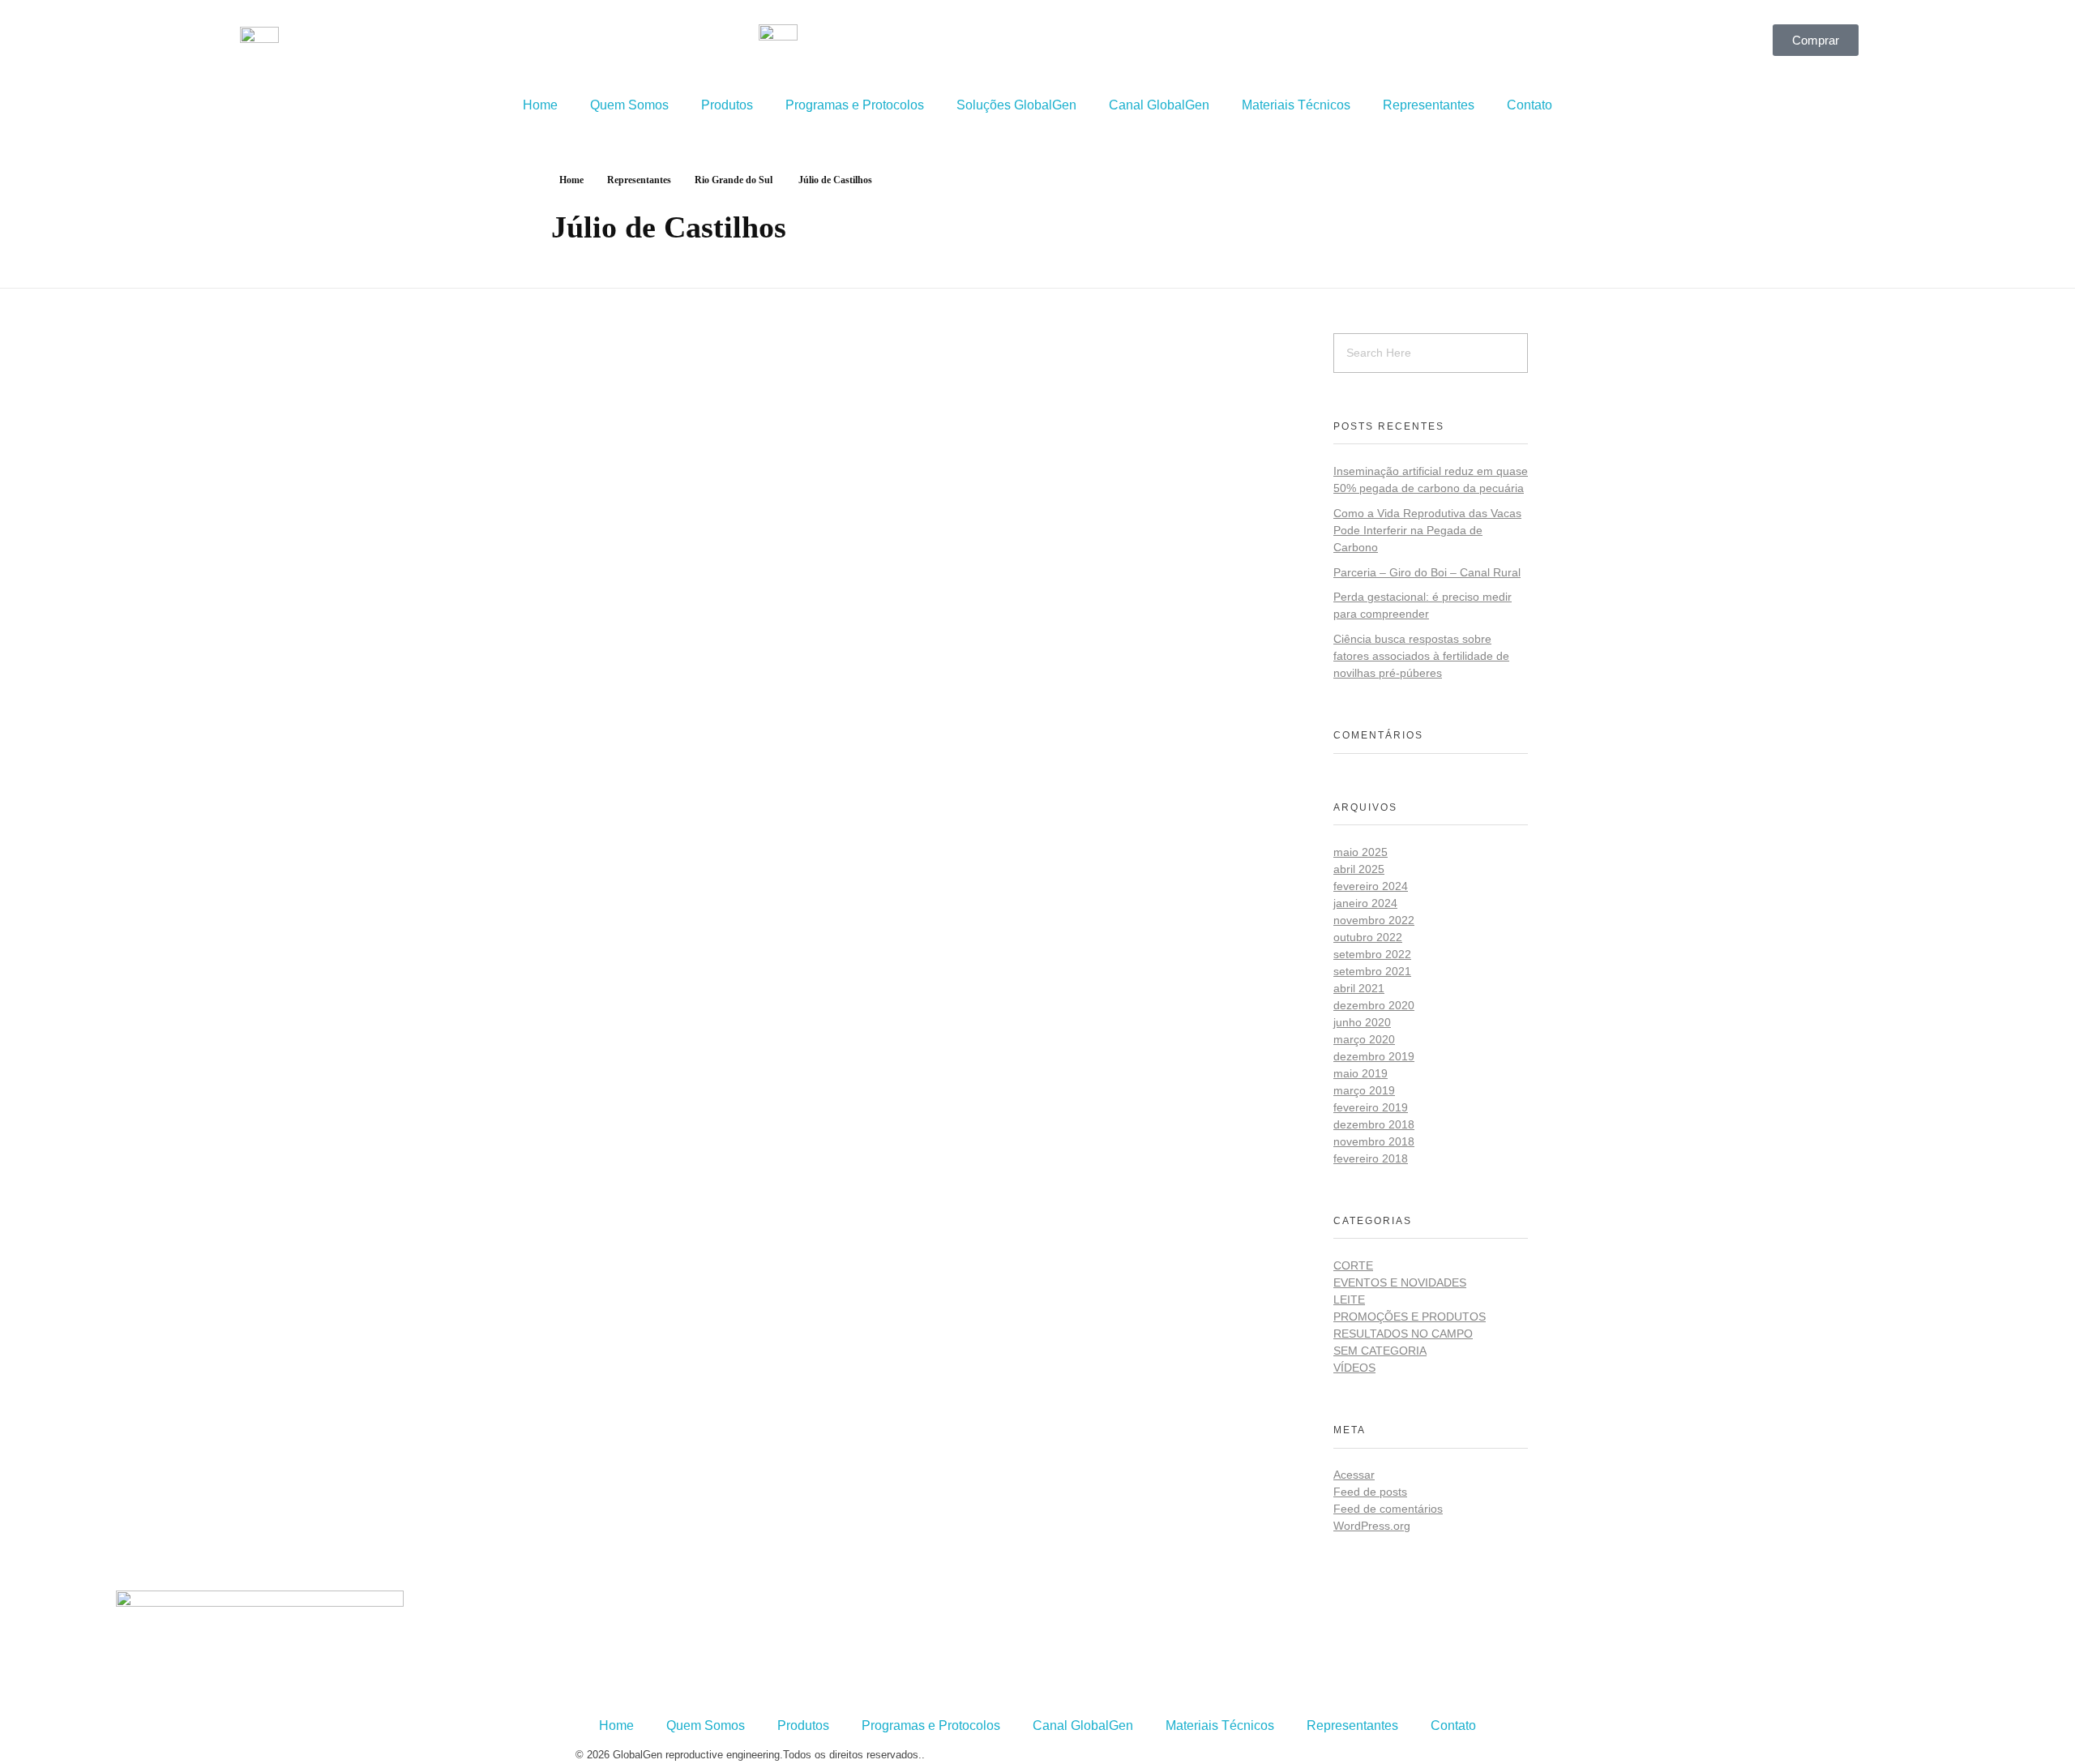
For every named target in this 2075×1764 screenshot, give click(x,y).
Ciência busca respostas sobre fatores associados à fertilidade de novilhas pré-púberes (1421, 656)
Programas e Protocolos (855, 105)
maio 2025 (1361, 852)
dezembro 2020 (1374, 1005)
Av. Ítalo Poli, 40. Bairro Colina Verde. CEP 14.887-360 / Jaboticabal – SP (730, 1684)
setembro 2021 (1372, 971)
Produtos (727, 105)
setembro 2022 (1372, 954)
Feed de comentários (1388, 1509)
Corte (1353, 1265)
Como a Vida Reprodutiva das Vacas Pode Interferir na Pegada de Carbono (1427, 530)
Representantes (1429, 105)
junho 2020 (1362, 1022)
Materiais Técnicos (1296, 105)
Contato (1530, 105)
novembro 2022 (1374, 920)
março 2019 (1364, 1090)
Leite (1349, 1299)
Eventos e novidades (1400, 1282)
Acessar (1354, 1475)
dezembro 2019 (1374, 1056)
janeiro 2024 (1365, 903)
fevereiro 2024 (1371, 886)
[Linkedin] (1153, 45)
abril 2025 (1359, 869)
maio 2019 (1361, 1073)
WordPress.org (1372, 1526)
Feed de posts (1370, 1492)
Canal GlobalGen (1159, 105)
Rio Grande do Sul (734, 180)
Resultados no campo (1403, 1334)
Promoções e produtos (1410, 1317)
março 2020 (1364, 1039)
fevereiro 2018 (1371, 1158)
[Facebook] (1066, 45)
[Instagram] (1110, 45)
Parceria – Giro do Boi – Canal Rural (1427, 572)
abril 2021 (1359, 988)
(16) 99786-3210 (647, 1600)
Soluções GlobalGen (1016, 105)
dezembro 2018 (1374, 1124)
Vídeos (1354, 1368)
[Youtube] (1197, 45)
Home (540, 105)
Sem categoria (1380, 1351)
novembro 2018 (1374, 1141)
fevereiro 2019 (1371, 1107)
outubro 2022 (1368, 937)
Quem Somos (629, 105)
